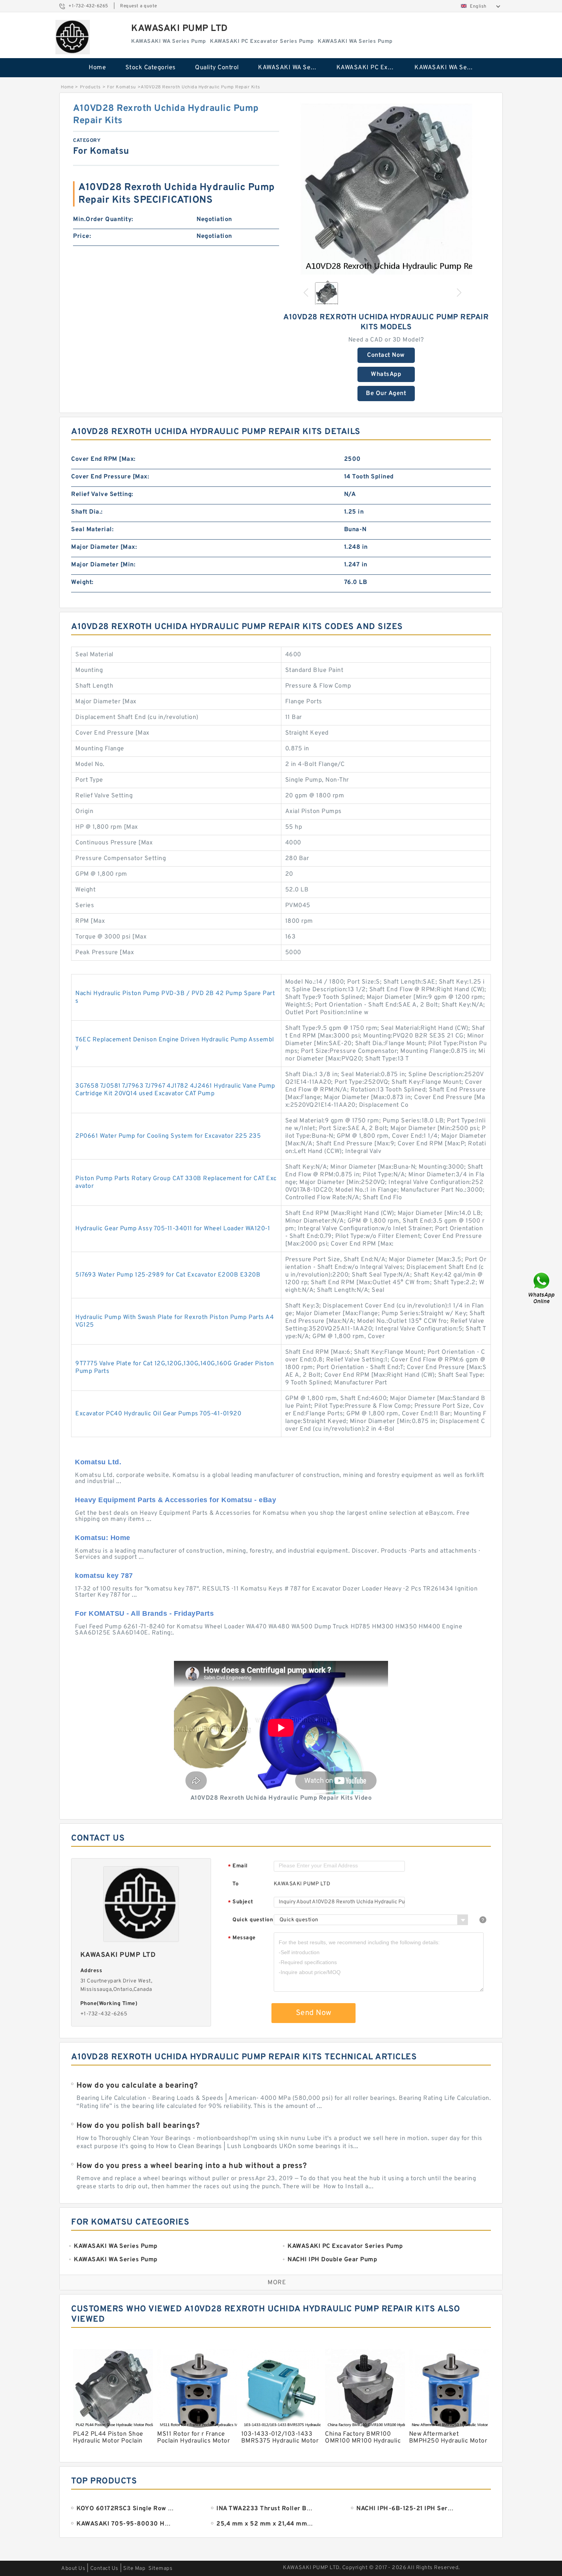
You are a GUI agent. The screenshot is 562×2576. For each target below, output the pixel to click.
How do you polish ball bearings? (138, 2126)
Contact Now (386, 355)
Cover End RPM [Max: (103, 459)
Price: (82, 236)
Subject (241, 1902)
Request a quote (139, 6)
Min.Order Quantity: (103, 220)
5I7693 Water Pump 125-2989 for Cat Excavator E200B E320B (168, 1275)
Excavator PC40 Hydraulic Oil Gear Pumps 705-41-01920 (158, 1414)
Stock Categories (151, 68)
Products (90, 87)
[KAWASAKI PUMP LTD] (73, 37)
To (236, 1884)
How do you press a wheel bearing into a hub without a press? (192, 2166)
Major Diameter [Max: (104, 547)
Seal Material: (92, 530)
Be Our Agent (386, 394)
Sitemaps (160, 2569)
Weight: (82, 582)
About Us (73, 2569)
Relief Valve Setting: (102, 494)
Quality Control (217, 68)
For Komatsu (122, 87)
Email (238, 1866)
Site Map (134, 2569)
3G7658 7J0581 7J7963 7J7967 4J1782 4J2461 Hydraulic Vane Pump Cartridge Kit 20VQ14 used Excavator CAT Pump (175, 1090)
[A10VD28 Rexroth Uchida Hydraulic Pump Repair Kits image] (386, 189)
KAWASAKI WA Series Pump (292, 68)
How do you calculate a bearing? (137, 2086)
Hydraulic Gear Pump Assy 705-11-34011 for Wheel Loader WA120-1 (173, 1229)
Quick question (253, 1920)
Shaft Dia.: (87, 512)
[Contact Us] (542, 1288)
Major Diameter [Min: (103, 565)
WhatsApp (386, 374)
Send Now (314, 2013)
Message (242, 1938)
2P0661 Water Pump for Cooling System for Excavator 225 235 (168, 1136)
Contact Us (104, 2569)
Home (97, 68)
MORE (277, 2283)
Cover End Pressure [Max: (110, 477)
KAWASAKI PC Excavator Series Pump (370, 68)
